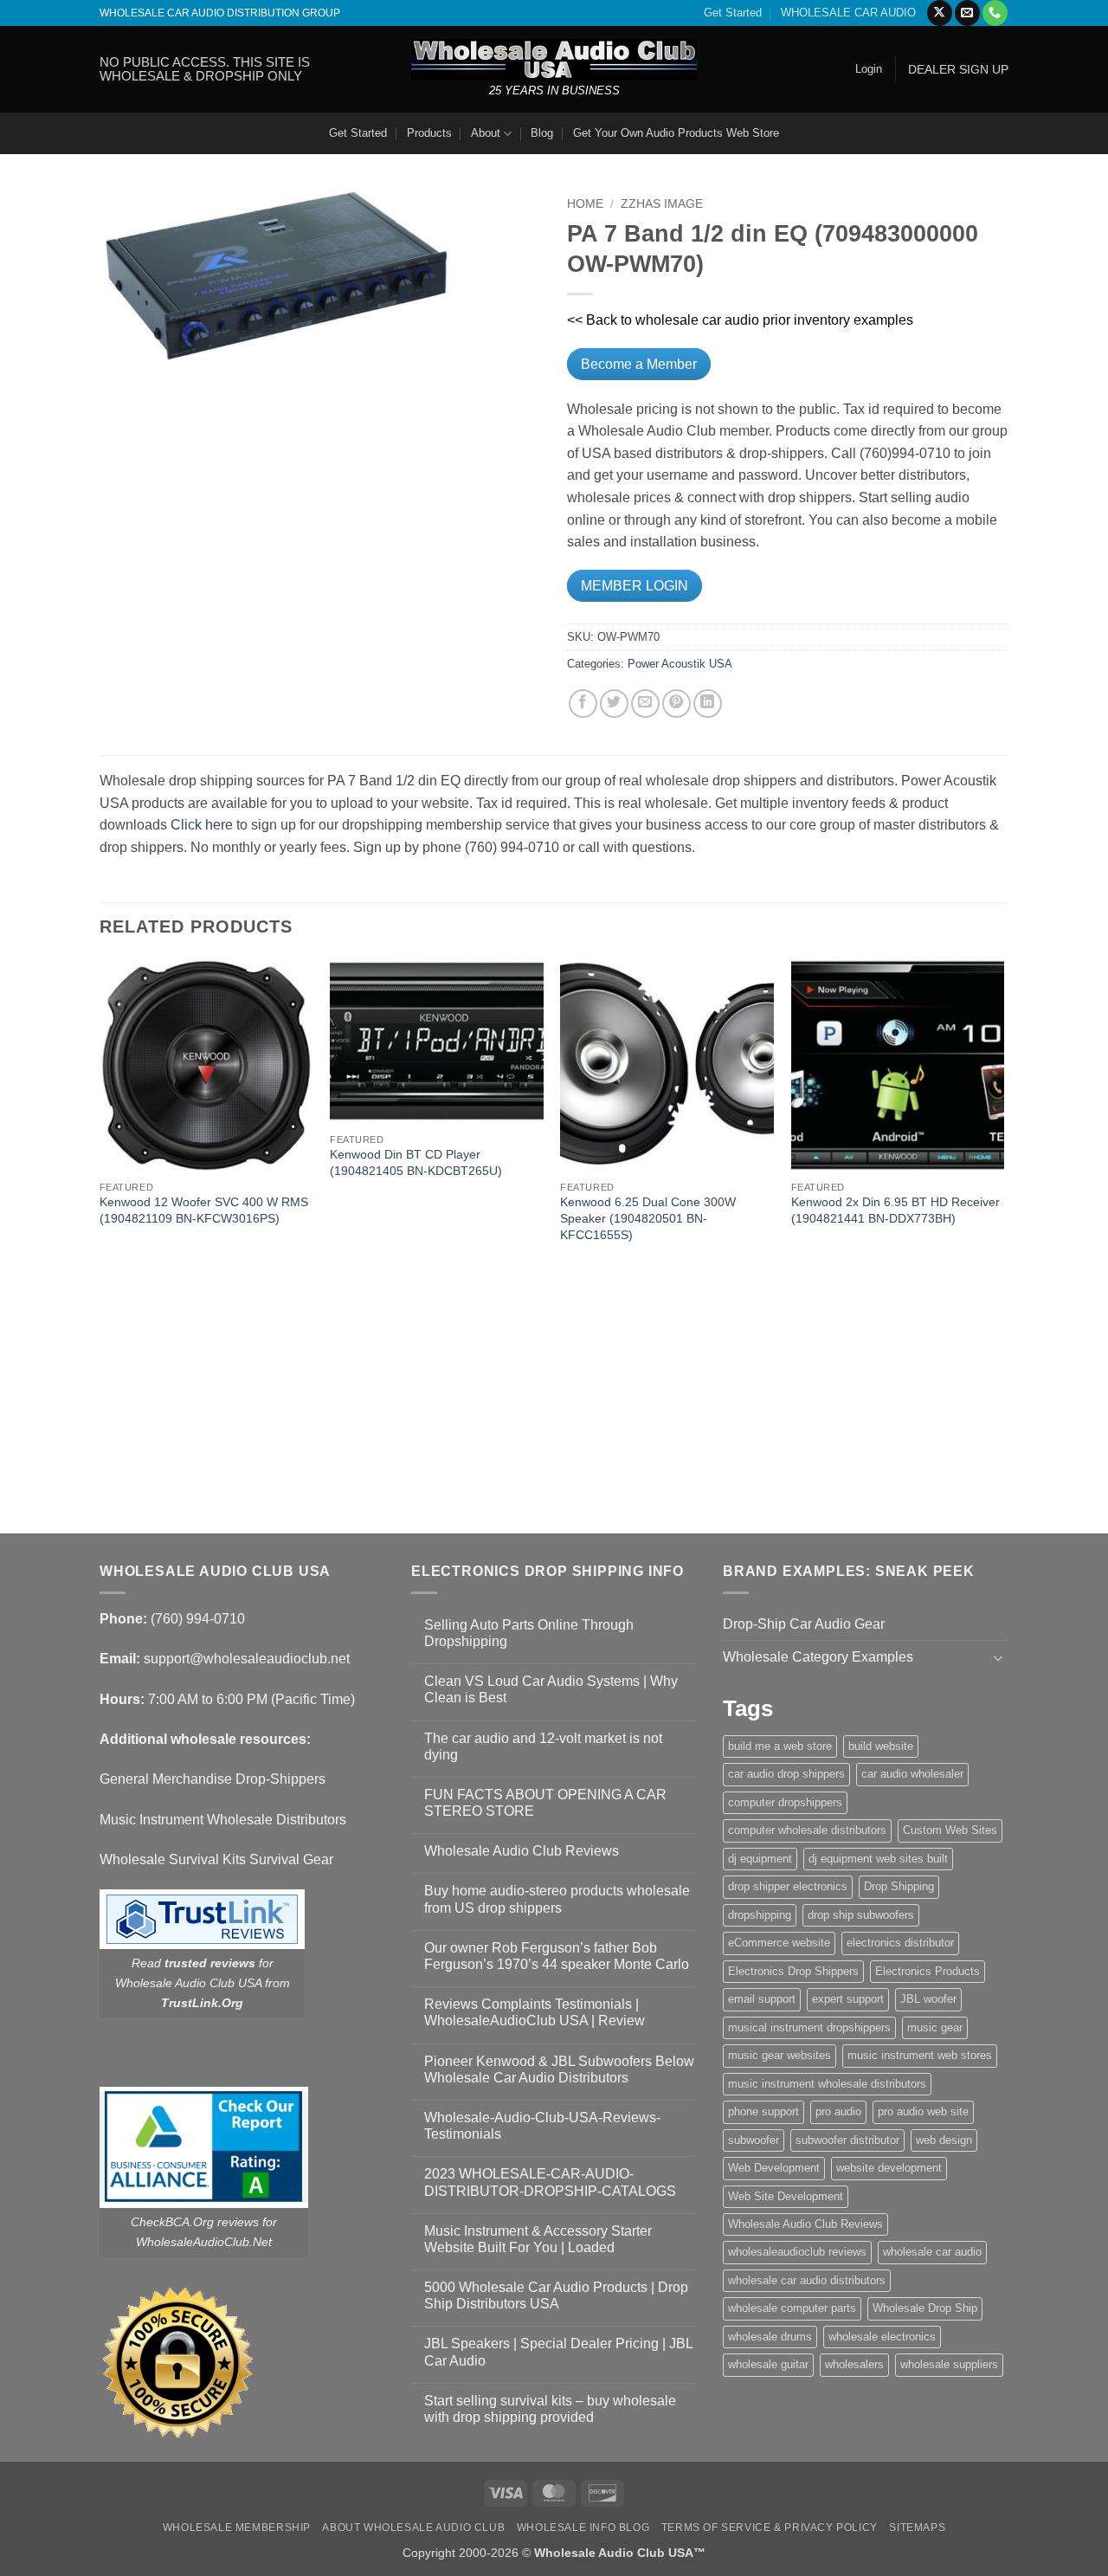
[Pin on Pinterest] (676, 704)
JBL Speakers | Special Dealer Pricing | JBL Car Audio (558, 2352)
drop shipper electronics (788, 1886)
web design (944, 2140)
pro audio (838, 2111)
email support (762, 1999)
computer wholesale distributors (807, 1830)
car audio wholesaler (912, 1774)
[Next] (1003, 1244)
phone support (763, 2111)
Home (585, 204)
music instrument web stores (920, 2055)
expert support (848, 1999)
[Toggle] (998, 1657)
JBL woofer (928, 1999)
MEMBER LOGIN (635, 586)
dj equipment (760, 1859)
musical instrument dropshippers (809, 2027)
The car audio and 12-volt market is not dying (543, 1746)
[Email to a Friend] (645, 704)
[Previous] (100, 1244)
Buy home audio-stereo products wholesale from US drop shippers (557, 1899)
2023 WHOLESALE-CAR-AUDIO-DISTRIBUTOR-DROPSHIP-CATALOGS (550, 2182)
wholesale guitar (768, 2364)
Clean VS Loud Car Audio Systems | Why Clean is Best (551, 1689)
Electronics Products (928, 1971)
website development (889, 2168)
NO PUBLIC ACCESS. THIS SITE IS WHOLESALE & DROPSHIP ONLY (205, 69)
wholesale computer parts (792, 2308)
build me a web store (780, 1746)
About (486, 133)
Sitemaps (917, 2528)
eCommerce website (779, 1943)
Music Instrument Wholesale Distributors (223, 1820)
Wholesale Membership (237, 2528)
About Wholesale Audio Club (413, 2528)
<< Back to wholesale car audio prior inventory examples (740, 320)
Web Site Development (786, 2196)
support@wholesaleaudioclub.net (247, 1659)
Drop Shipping (899, 1886)
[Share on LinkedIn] (708, 704)
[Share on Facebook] (583, 704)
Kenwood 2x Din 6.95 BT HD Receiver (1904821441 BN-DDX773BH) (895, 1210)
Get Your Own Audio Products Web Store (676, 133)
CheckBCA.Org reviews (195, 2222)
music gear (935, 2027)
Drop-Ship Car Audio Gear (804, 1624)
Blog (542, 133)
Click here (202, 825)
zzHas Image (662, 204)
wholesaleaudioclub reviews (797, 2252)
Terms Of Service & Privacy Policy (770, 2528)
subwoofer (754, 2140)
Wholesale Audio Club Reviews (522, 1851)
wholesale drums (770, 2337)
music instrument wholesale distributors (827, 2084)
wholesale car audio (932, 2252)
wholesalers (854, 2364)
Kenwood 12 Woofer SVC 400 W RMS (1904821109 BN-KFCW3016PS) (204, 1210)
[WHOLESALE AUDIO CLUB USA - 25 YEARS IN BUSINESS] (554, 59)
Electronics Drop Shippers (793, 1971)
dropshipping (760, 1915)
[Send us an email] (967, 13)
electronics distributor (900, 1943)
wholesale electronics (882, 2337)
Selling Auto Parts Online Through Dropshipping (529, 1633)
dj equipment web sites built (878, 1859)
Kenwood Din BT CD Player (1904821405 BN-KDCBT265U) (416, 1162)
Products (429, 133)
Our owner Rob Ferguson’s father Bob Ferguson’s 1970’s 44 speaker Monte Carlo (557, 1956)
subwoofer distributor (847, 2140)
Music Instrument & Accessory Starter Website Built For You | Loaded (538, 2239)
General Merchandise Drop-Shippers (213, 1779)
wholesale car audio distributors (807, 2280)
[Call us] (995, 13)
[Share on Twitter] (614, 704)
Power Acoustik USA (680, 664)
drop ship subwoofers (861, 1915)
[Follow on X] (940, 13)
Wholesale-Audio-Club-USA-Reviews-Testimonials (542, 2126)
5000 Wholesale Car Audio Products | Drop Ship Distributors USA (556, 2295)
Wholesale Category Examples (818, 1657)
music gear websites (779, 2055)
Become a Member (639, 364)
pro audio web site (923, 2111)
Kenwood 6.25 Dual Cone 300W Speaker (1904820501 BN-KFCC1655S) (648, 1218)
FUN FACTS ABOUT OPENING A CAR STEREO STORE (545, 1803)
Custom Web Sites (950, 1830)
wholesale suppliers (949, 2364)
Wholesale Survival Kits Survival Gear (216, 1859)
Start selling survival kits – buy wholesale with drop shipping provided (550, 2409)
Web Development (774, 2168)
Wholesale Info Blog (583, 2528)
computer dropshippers (785, 1802)
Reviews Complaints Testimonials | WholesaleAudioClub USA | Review (535, 2012)
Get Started (733, 13)
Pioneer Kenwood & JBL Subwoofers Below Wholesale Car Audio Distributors (559, 2069)
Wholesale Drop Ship (925, 2308)
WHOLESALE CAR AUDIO (848, 13)
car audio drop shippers (786, 1774)
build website (881, 1746)
